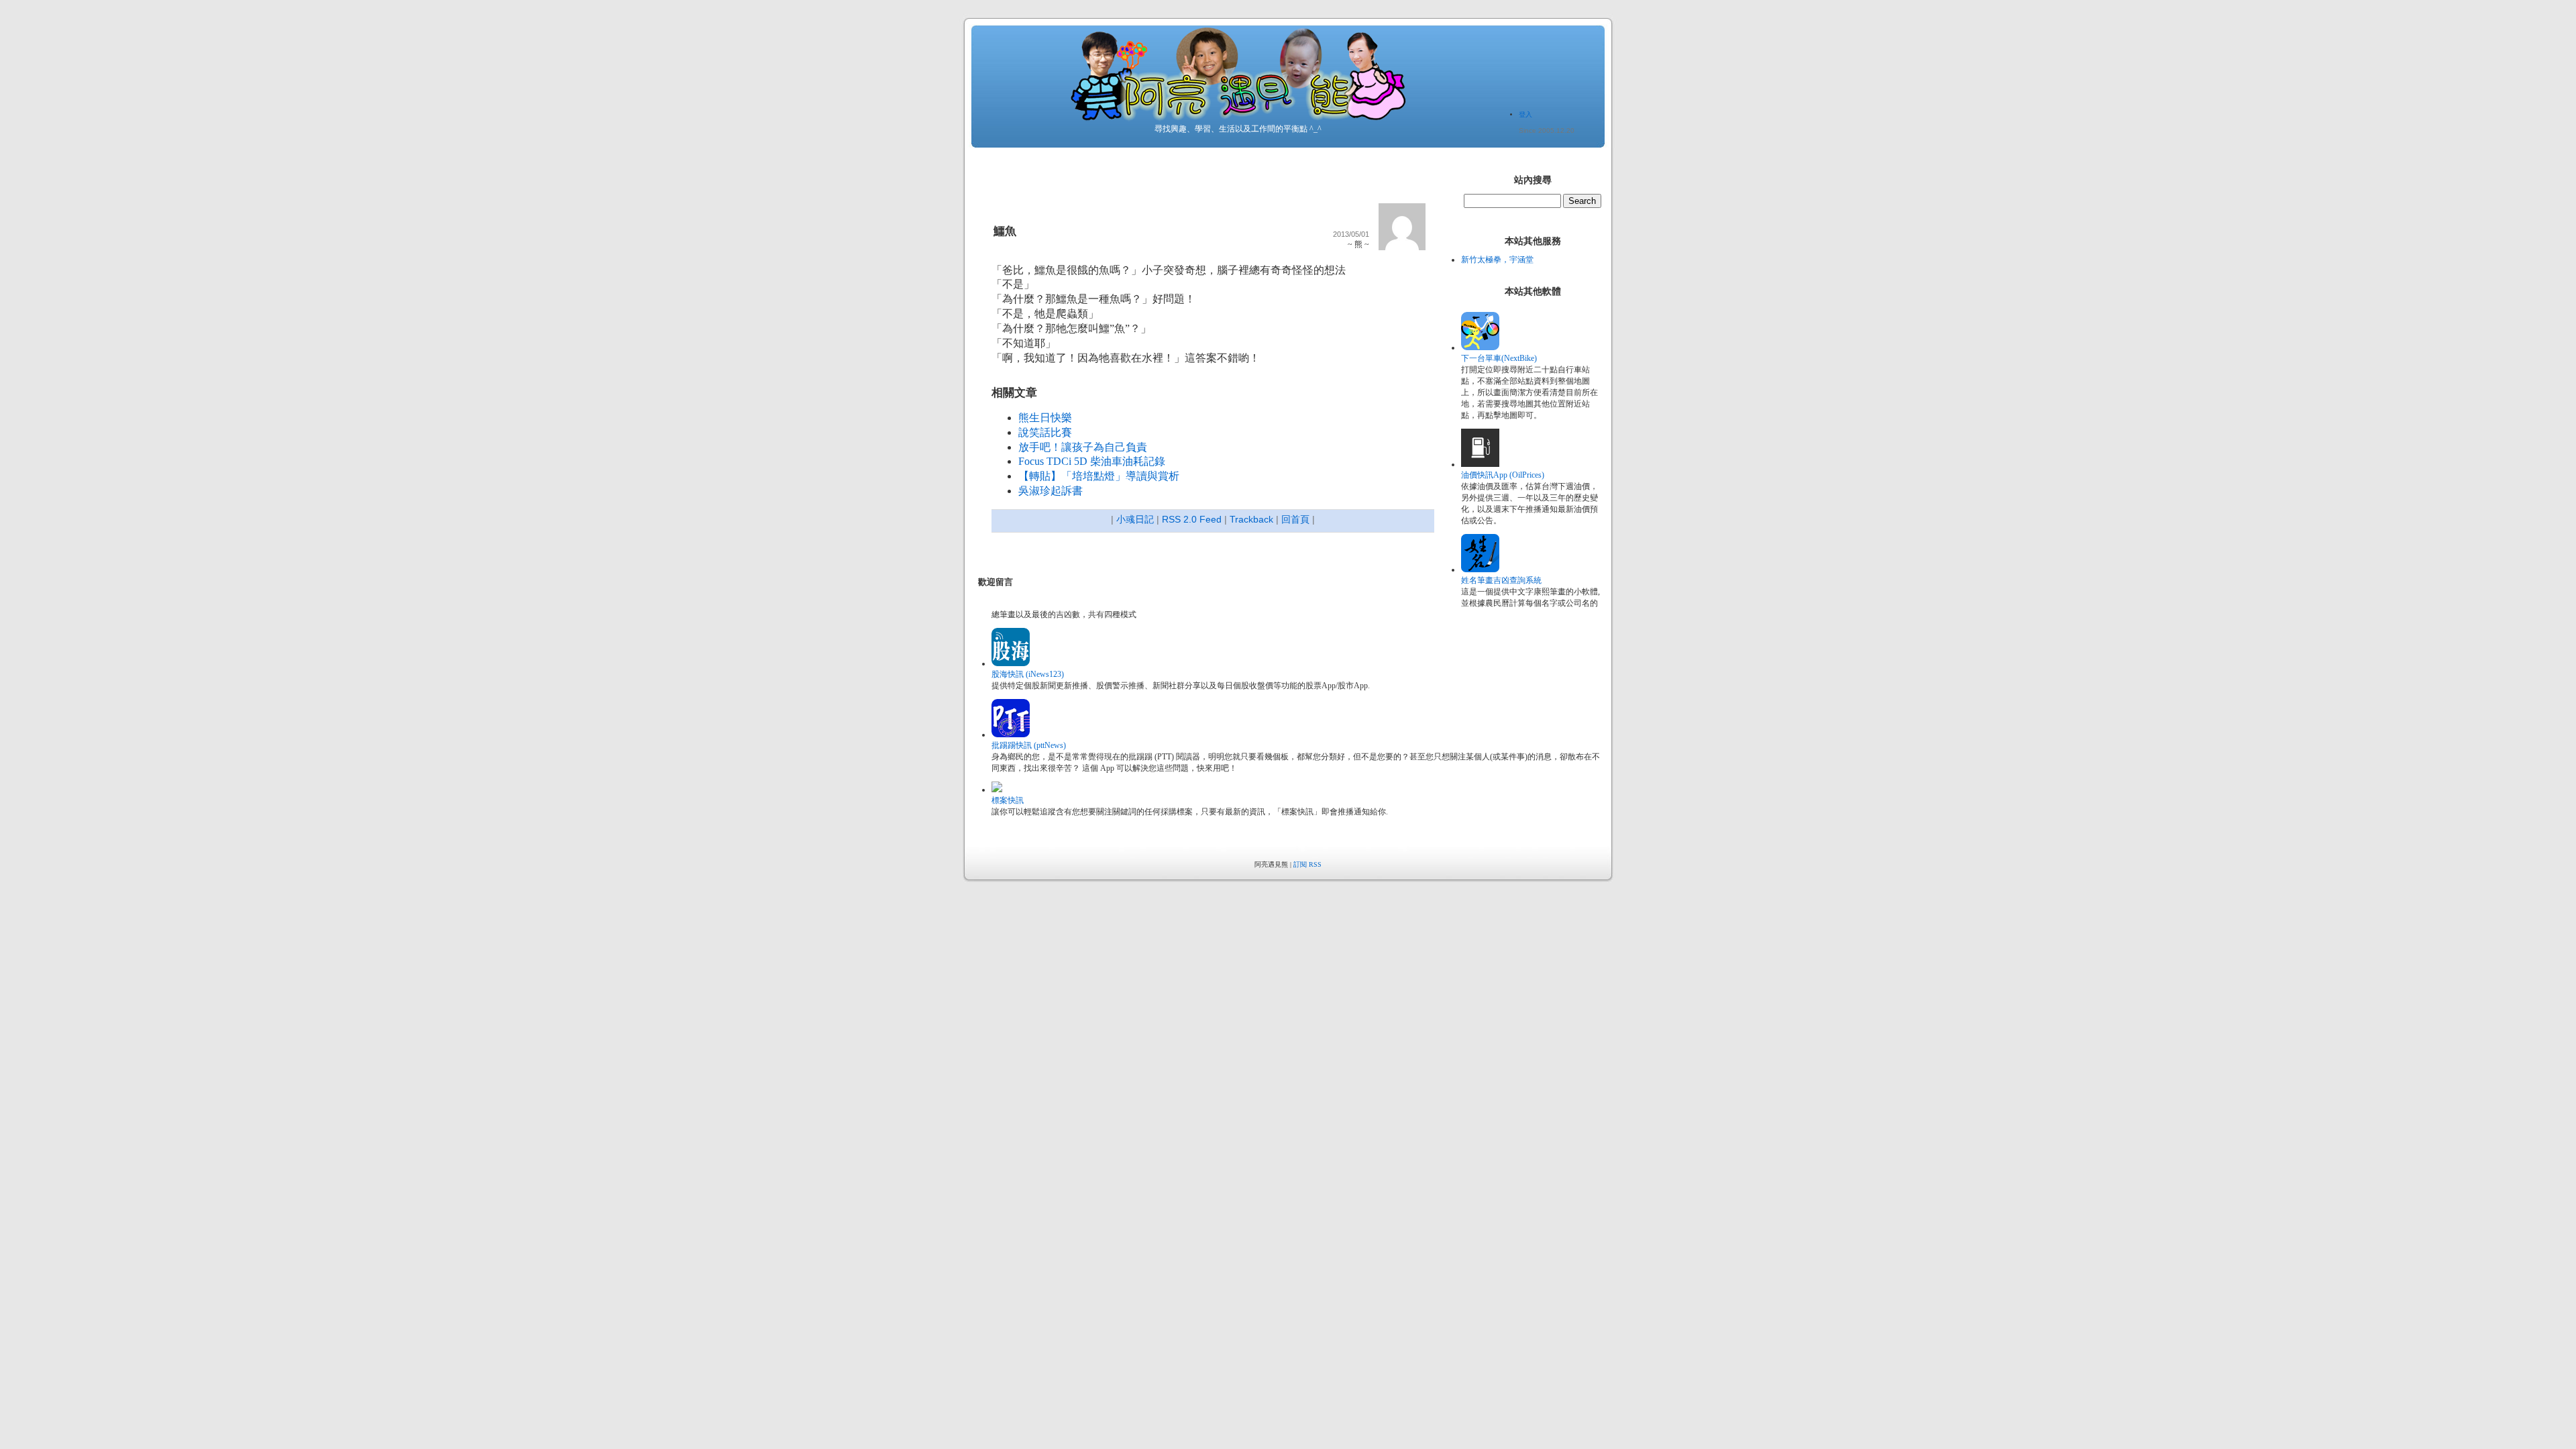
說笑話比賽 (1045, 432)
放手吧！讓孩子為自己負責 (1083, 447)
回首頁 (1295, 519)
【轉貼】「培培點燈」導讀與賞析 (1099, 476)
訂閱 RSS (1307, 864)
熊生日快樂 (1045, 418)
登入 (1525, 114)
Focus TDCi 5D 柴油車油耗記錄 (1092, 461)
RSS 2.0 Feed (1192, 519)
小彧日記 (1135, 519)
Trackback (1251, 519)
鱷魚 (1005, 231)
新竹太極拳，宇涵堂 (1497, 260)
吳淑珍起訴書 (1051, 491)
